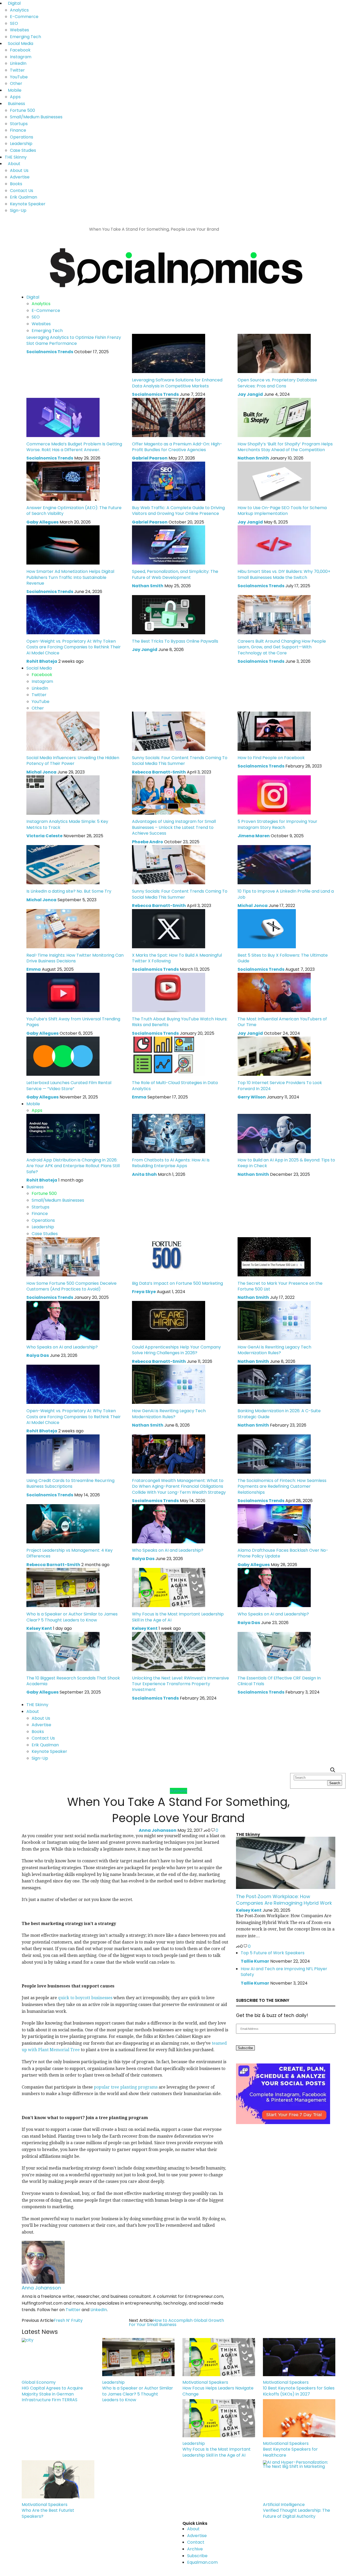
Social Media (21, 43)
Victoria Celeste (44, 836)
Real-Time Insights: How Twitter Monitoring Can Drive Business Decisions (75, 958)
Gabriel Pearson (150, 458)
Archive (195, 2549)
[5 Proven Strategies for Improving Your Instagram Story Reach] (274, 795)
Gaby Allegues (42, 522)
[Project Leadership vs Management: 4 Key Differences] (63, 1523)
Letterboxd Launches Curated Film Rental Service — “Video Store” (69, 1086)
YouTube (19, 77)
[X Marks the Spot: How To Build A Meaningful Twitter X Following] (169, 928)
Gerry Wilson (252, 1097)
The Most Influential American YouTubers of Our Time (282, 1022)
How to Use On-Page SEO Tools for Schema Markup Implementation (282, 511)
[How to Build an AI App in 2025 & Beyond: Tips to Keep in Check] (274, 1133)
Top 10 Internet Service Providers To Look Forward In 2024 (280, 1086)
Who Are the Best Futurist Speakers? (48, 2513)
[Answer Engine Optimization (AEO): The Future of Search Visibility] (63, 481)
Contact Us (22, 191)
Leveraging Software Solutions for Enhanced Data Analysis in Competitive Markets (177, 383)
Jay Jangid (250, 394)
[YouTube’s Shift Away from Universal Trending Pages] (63, 992)
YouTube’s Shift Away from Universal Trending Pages (73, 1022)
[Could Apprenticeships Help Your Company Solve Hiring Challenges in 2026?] (169, 1320)
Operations (22, 137)
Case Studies (23, 150)
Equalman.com (202, 2562)
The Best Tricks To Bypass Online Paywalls (175, 641)
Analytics (19, 10)
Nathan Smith (253, 458)
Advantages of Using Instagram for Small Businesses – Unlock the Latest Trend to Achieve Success (174, 827)
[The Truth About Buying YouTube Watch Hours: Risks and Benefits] (169, 992)
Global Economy (39, 2382)
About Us (19, 170)
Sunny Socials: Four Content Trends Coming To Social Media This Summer (180, 761)
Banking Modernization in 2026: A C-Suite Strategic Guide (279, 1414)
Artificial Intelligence (284, 2505)
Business (16, 104)
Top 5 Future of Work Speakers (273, 1953)
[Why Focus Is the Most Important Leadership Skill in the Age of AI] (169, 1587)
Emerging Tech (25, 37)
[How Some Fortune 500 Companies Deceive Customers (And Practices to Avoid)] (63, 1256)
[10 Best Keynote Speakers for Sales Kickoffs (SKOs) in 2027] (299, 2357)
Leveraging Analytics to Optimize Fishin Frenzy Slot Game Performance (74, 340)
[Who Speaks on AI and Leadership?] (63, 1320)
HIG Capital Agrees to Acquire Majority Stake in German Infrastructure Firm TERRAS (52, 2394)
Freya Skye (144, 1292)
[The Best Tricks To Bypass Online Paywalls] (169, 614)
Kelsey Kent (39, 1628)
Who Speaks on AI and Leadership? (62, 1347)
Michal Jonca (41, 772)
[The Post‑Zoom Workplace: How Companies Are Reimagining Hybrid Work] (286, 1862)
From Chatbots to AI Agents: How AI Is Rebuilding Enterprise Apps (171, 1163)
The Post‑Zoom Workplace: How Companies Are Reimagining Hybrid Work (284, 1900)
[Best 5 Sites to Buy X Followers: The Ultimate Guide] (267, 928)
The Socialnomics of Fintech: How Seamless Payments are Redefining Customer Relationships (282, 1486)
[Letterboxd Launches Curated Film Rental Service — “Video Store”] (63, 1056)
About (14, 164)
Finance (18, 130)
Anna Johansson (158, 1830)
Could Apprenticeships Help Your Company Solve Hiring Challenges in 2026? (176, 1350)
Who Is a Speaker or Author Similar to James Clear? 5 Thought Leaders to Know (72, 1617)
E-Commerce (24, 17)
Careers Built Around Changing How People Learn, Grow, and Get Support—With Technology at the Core (282, 647)
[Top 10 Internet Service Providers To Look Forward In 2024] (274, 1056)
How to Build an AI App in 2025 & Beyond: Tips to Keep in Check (286, 1163)
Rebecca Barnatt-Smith (159, 772)
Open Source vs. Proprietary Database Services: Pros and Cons (277, 383)
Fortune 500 (22, 110)
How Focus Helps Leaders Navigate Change (218, 2391)
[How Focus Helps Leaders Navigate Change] (219, 2357)
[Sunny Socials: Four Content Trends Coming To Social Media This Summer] (169, 731)
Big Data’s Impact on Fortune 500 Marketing (177, 1283)
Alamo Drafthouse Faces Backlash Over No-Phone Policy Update (283, 1553)
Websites (19, 30)
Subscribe (197, 2556)
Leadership (21, 144)
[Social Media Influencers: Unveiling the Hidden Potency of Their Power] (63, 731)
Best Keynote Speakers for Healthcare (290, 2452)
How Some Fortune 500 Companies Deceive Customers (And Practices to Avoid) (71, 1286)
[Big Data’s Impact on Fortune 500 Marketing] (169, 1256)
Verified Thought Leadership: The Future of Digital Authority (296, 2513)
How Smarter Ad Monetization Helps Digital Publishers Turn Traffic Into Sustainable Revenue (70, 577)
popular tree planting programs (126, 2087)
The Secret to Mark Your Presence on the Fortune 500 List (280, 1286)
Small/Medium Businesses (36, 117)
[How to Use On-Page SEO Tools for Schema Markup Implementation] (274, 481)
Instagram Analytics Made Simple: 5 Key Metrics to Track (67, 824)
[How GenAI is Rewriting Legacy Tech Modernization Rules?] (274, 1320)
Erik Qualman (24, 197)
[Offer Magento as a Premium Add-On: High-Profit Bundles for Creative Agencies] (169, 417)
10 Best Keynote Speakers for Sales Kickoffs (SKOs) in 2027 (299, 2391)
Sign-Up (18, 210)
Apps (15, 97)
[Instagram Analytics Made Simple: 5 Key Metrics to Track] (63, 795)
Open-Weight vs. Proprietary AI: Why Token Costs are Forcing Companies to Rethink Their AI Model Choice (74, 647)
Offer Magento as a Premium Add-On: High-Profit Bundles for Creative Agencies (177, 447)
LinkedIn (18, 63)
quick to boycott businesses (85, 1998)
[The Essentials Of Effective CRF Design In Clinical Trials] (274, 1651)
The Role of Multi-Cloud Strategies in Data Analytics (175, 1086)
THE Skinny (16, 157)
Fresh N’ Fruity (68, 2320)
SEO (14, 23)
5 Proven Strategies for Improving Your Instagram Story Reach (277, 824)
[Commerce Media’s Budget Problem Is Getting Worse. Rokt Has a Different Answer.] (63, 417)
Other (16, 83)
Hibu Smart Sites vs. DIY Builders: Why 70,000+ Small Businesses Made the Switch (284, 574)
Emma (34, 969)
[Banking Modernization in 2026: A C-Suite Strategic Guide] (274, 1384)
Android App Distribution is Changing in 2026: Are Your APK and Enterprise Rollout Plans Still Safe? (73, 1166)
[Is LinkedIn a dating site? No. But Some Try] (63, 865)
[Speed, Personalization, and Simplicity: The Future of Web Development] (169, 545)
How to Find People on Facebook (271, 758)
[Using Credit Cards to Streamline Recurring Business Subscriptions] (63, 1454)
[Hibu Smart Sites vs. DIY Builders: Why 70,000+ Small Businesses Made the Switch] (274, 545)
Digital (14, 3)
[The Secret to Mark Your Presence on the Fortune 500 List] (274, 1256)
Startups (19, 124)
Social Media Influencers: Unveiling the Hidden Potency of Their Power (73, 761)
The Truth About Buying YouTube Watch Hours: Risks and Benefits (180, 1022)
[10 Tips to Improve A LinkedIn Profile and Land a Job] (274, 865)
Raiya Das (38, 1355)
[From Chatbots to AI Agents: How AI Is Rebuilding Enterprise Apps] (169, 1133)
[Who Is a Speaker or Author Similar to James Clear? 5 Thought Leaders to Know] (63, 1587)
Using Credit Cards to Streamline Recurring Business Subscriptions (70, 1483)
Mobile (15, 90)
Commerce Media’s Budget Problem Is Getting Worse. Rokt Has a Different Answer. (74, 447)
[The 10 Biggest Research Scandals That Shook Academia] (63, 1651)
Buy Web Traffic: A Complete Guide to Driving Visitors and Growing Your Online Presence (178, 511)
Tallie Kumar (255, 1961)
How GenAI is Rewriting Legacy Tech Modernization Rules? (274, 1350)
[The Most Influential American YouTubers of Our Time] (274, 992)
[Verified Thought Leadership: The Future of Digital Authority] (299, 2479)
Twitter (17, 70)
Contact (196, 2542)
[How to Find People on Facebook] (274, 731)
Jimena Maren (254, 836)
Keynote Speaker (28, 204)
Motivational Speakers (205, 2382)
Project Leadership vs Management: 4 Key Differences (70, 1553)
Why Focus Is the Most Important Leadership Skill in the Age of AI (178, 1617)
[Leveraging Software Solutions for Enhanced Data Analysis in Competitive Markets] (169, 353)
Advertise (20, 177)
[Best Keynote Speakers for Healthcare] (299, 2418)
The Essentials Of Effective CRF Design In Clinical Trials (279, 1681)
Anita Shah (144, 1174)
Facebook (20, 50)
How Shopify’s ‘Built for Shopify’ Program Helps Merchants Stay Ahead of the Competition (285, 447)
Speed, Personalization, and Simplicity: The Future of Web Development (175, 574)
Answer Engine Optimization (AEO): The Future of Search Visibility (74, 511)
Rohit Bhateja (42, 661)
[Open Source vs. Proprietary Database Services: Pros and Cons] (274, 353)
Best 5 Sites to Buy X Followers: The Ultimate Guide (283, 958)
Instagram (21, 57)
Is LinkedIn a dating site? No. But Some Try (69, 891)
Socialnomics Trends (50, 352)
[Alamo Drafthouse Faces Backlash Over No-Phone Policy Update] (274, 1523)
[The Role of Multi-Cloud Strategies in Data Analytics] (169, 1056)
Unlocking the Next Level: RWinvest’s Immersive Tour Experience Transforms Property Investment (180, 1684)
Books (16, 184)
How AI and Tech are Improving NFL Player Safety (284, 1972)
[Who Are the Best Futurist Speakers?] (58, 2479)
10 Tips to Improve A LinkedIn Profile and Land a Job (286, 894)
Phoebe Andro (148, 842)
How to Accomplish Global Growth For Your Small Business (176, 2322)
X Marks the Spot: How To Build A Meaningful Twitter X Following (177, 958)
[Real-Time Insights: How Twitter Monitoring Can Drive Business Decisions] (63, 928)
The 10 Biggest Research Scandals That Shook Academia (73, 1681)
